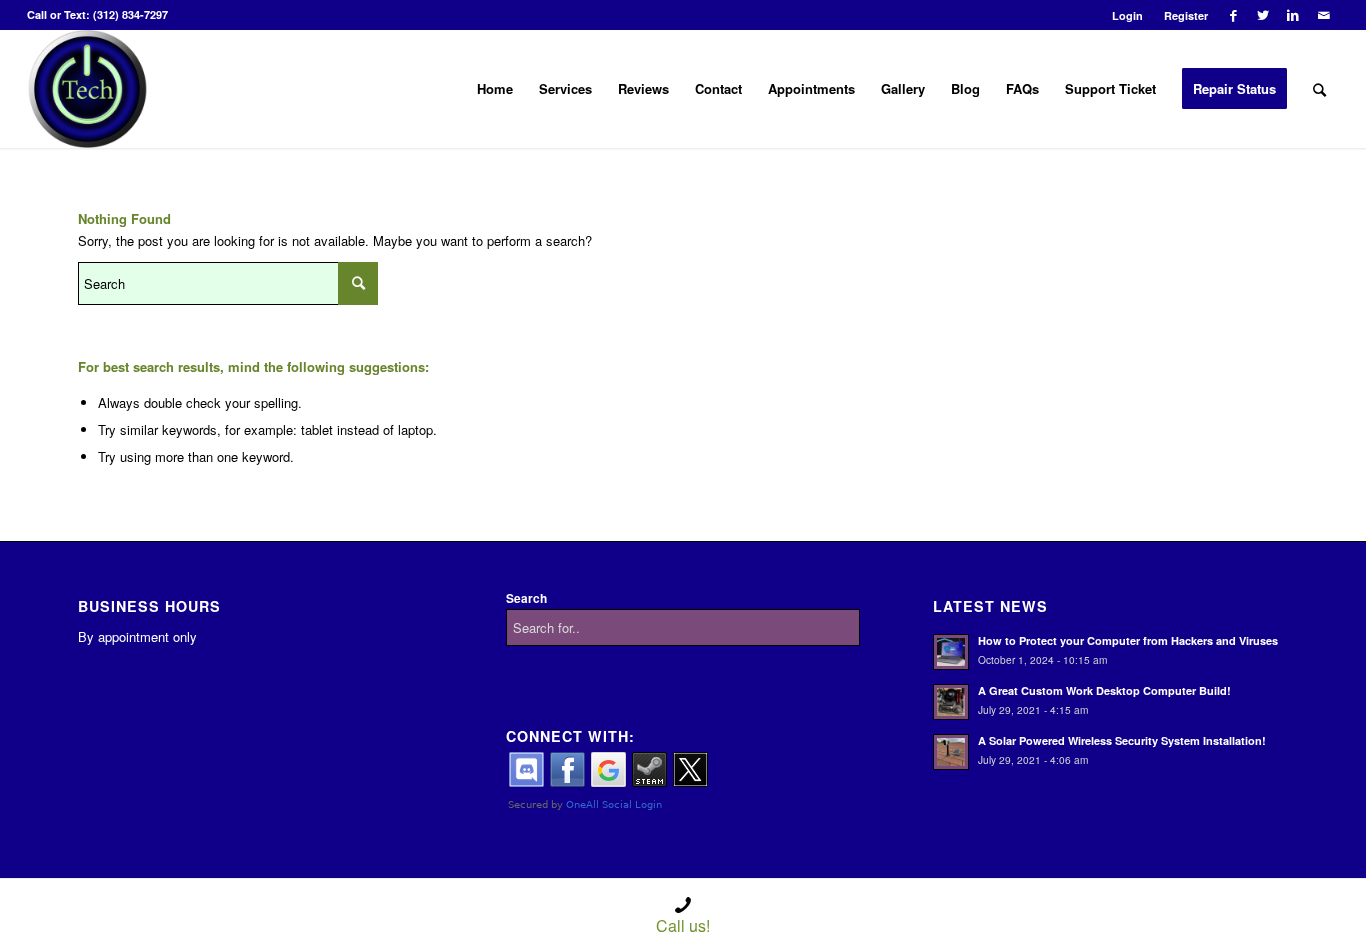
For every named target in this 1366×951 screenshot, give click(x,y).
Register (1186, 15)
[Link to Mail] (1324, 15)
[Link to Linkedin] (1293, 15)
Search (526, 598)
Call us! (683, 925)
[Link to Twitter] (1263, 15)
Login (1127, 15)
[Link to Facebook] (1233, 15)
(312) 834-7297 (130, 14)
